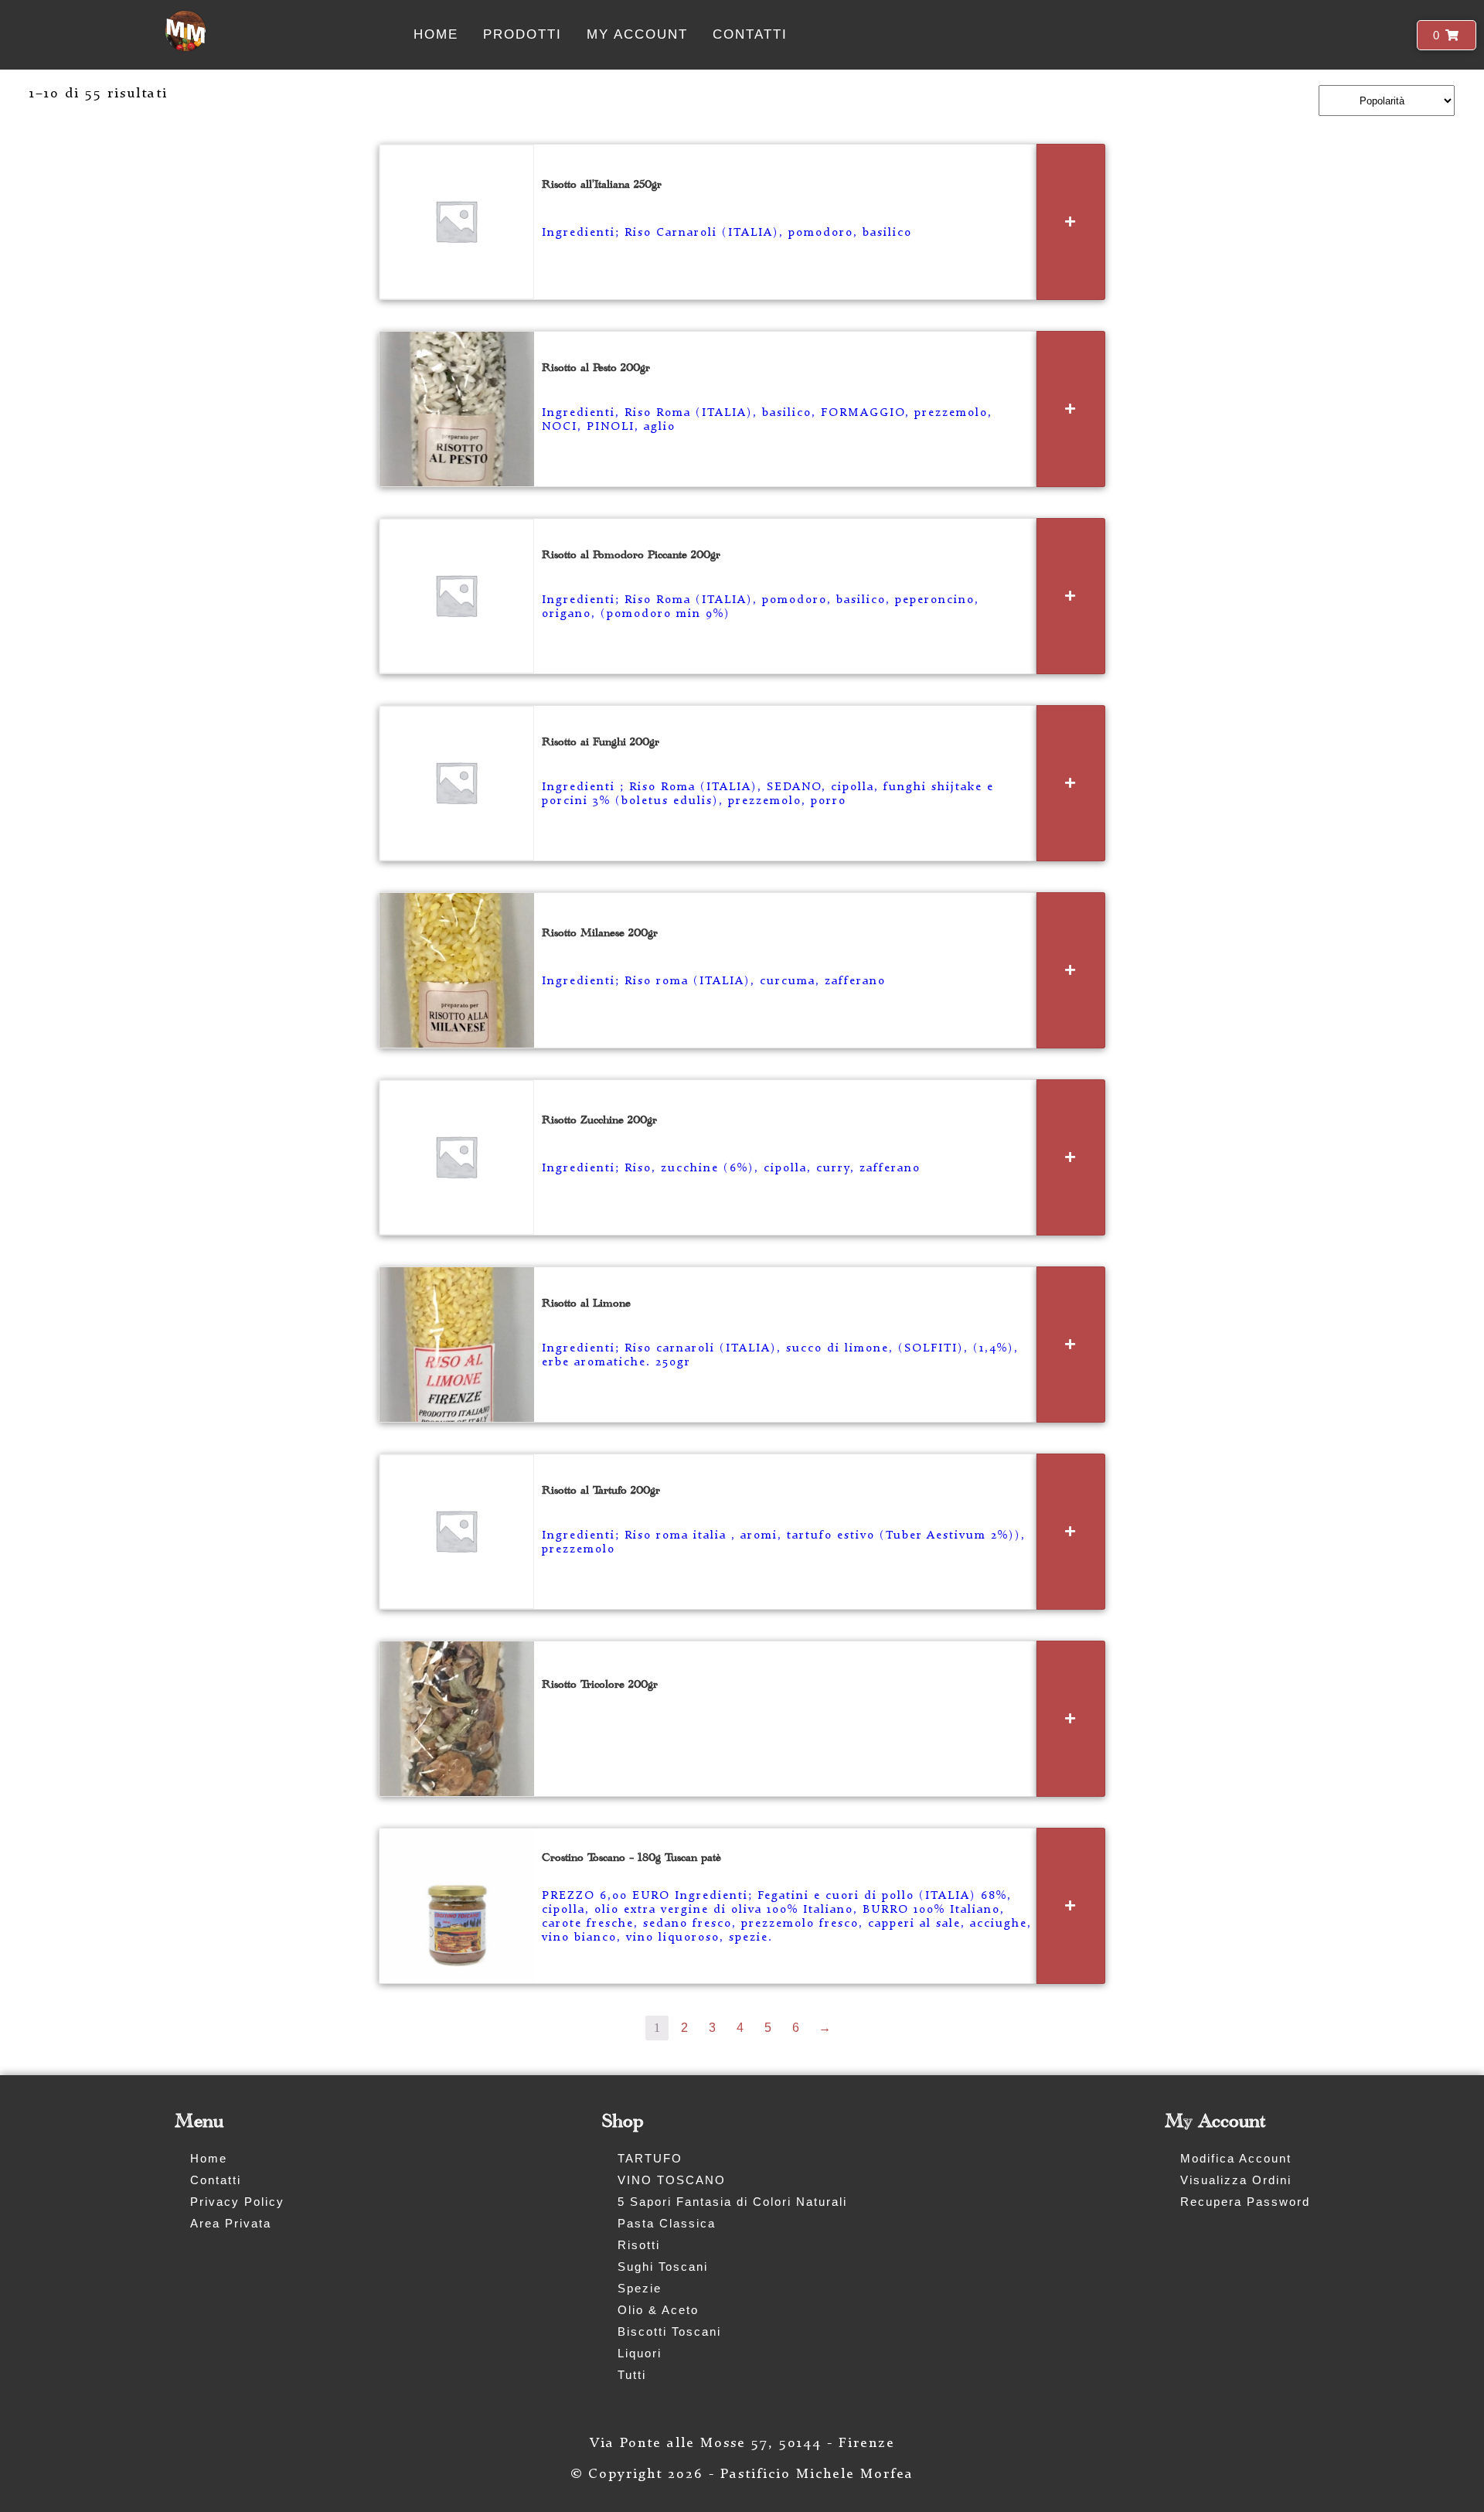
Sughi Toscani (663, 2267)
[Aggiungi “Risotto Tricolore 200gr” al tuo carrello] (1071, 1719)
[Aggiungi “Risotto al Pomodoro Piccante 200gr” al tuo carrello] (1071, 596)
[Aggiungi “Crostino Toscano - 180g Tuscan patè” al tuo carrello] (1071, 1906)
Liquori (640, 2353)
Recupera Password (1245, 2202)
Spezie (640, 2288)
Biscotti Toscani (669, 2331)
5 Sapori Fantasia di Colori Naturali (732, 2202)
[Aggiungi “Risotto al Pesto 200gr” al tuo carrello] (1071, 409)
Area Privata (231, 2223)
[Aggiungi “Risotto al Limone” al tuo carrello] (1071, 1345)
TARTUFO (650, 2158)
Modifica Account (1236, 2158)
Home (436, 34)
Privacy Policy (237, 2202)
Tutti (632, 2375)
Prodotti (522, 34)
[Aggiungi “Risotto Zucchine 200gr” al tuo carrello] (1071, 1157)
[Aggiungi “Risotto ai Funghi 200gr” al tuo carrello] (1071, 783)
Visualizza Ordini (1236, 2180)
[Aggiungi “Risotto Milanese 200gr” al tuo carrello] (1071, 970)
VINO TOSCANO (672, 2180)
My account (637, 34)
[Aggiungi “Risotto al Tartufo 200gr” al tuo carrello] (1071, 1532)
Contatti (750, 34)
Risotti (639, 2245)
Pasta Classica (667, 2223)
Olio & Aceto (658, 2310)
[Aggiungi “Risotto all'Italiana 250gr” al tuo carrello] (1071, 222)
